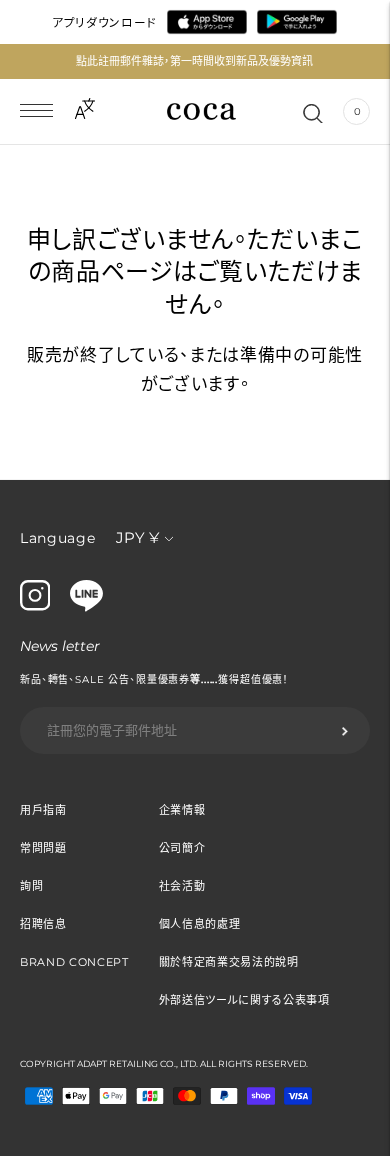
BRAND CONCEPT (74, 962)
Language (58, 538)
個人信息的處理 (200, 924)
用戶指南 (43, 810)
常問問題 (43, 848)
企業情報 (182, 810)
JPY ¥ (137, 537)
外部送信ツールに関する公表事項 (244, 1000)
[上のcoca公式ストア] (86, 607)
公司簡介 (182, 848)
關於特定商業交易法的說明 (229, 962)
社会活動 (182, 886)
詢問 (31, 886)
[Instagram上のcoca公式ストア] (35, 606)
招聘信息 (43, 924)
